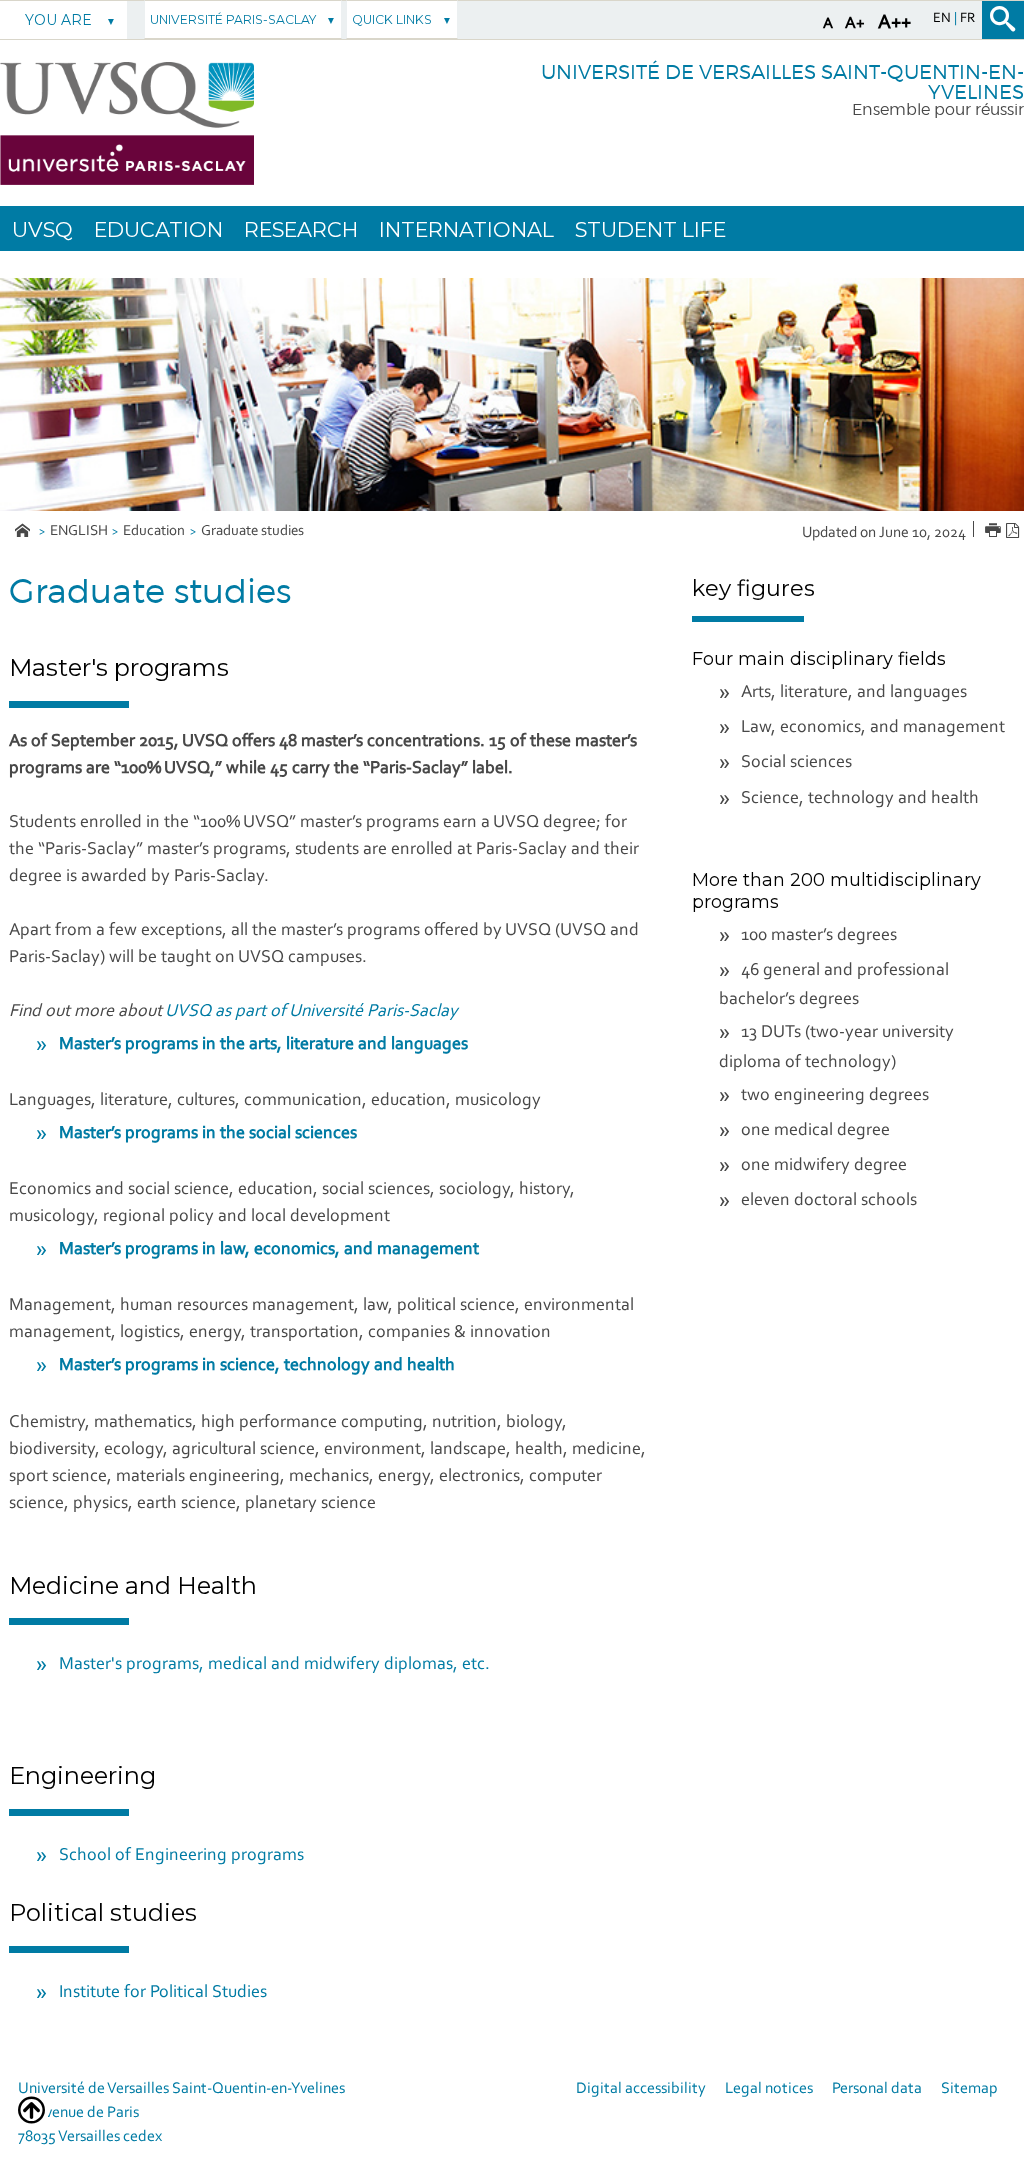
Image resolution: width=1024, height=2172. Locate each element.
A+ (855, 23)
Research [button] (301, 229)
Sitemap (969, 2089)
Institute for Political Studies (163, 1993)
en (943, 19)
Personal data (877, 2089)
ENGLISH (79, 531)
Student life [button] (650, 229)
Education (154, 531)
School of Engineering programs (181, 1856)
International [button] (466, 229)
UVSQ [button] (42, 229)
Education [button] (158, 229)
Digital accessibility (641, 2089)
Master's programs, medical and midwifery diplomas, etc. (274, 1665)
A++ (894, 23)
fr (967, 19)
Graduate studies (252, 531)
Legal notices (769, 2089)
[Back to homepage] (127, 123)
